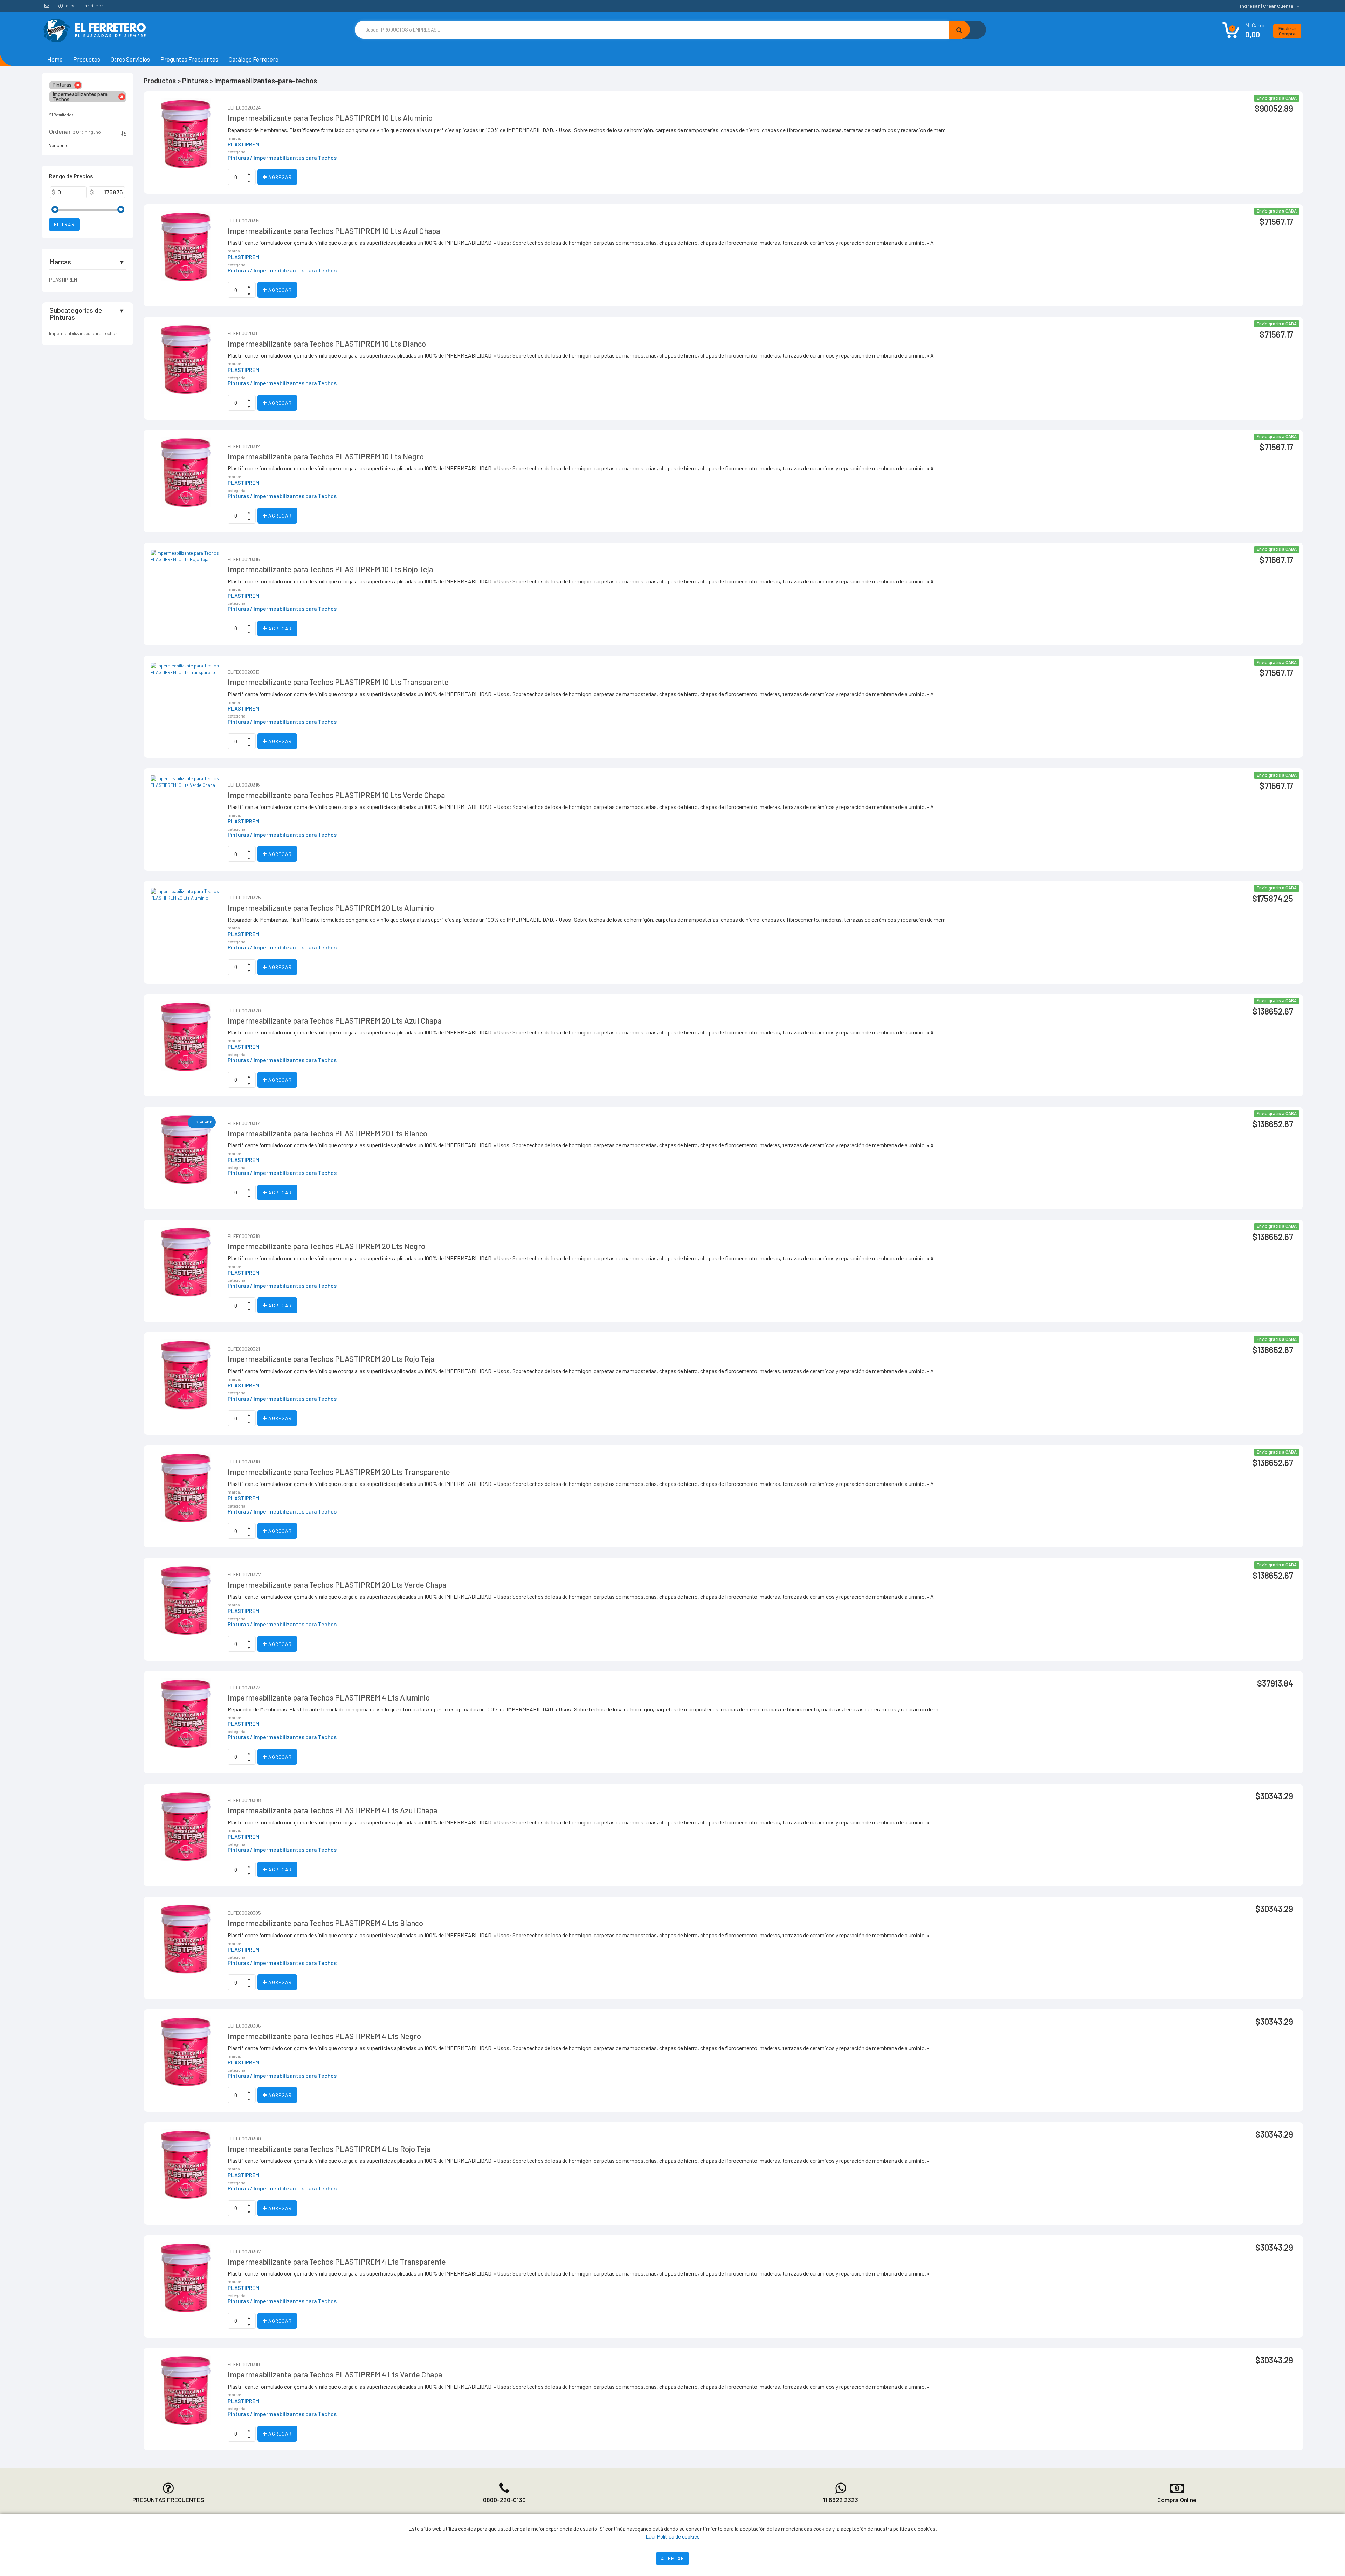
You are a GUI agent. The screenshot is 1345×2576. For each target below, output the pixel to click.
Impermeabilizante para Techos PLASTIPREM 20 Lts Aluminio (331, 908)
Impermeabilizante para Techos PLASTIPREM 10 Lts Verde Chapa (336, 795)
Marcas (60, 262)
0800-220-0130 (504, 2500)
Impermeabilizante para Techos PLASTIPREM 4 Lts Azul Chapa (332, 1810)
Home (55, 59)
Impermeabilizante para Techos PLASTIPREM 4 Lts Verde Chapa (335, 2374)
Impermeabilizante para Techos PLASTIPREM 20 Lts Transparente (339, 1472)
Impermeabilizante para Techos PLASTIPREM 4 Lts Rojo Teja (329, 2149)
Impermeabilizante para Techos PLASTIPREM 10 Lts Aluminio (330, 118)
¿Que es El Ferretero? (81, 5)
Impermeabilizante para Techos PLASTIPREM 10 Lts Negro (326, 456)
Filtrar (64, 224)
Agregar (279, 177)
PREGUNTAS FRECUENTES (168, 2500)
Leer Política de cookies (673, 2536)
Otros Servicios (130, 59)
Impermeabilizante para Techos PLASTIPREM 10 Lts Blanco (327, 344)
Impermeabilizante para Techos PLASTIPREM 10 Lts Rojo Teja (330, 569)
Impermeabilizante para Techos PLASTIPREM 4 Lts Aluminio (329, 1697)
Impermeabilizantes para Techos (83, 333)
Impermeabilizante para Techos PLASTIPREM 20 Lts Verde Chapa (337, 1585)
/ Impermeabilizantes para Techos (293, 158)
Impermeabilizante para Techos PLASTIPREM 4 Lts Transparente (337, 2262)
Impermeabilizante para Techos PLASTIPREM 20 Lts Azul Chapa (334, 1020)
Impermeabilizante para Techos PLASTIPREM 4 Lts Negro (324, 2036)
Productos (87, 59)
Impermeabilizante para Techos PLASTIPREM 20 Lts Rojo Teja (331, 1359)
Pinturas (238, 158)
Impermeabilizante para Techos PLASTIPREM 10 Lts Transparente (338, 682)
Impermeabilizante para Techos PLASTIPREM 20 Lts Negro (326, 1246)
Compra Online (1177, 2500)
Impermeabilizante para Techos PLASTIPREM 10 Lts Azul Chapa (334, 231)
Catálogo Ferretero (254, 59)
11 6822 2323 (841, 2500)
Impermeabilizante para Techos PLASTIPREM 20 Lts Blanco (327, 1133)
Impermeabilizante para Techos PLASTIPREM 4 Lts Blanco (325, 1923)
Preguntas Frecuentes (189, 59)
